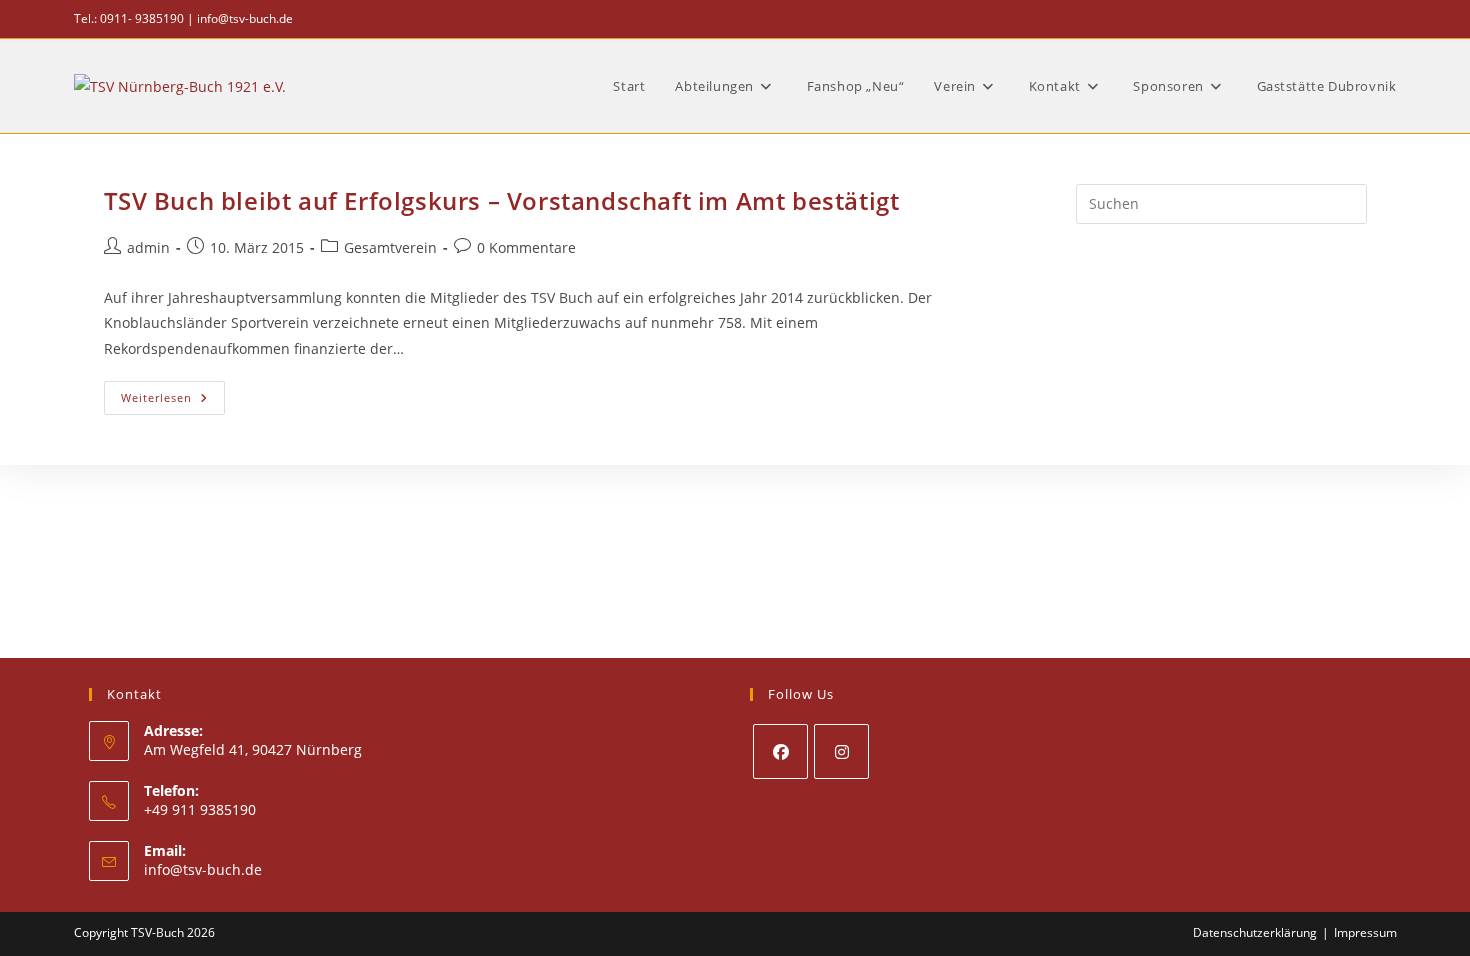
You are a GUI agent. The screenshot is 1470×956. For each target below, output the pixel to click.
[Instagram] (841, 751)
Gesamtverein (390, 247)
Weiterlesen (173, 401)
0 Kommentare (526, 247)
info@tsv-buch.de (245, 18)
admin (148, 247)
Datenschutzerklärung (1255, 932)
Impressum (1365, 932)
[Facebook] (780, 751)
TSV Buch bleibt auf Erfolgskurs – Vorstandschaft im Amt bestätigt (502, 200)
